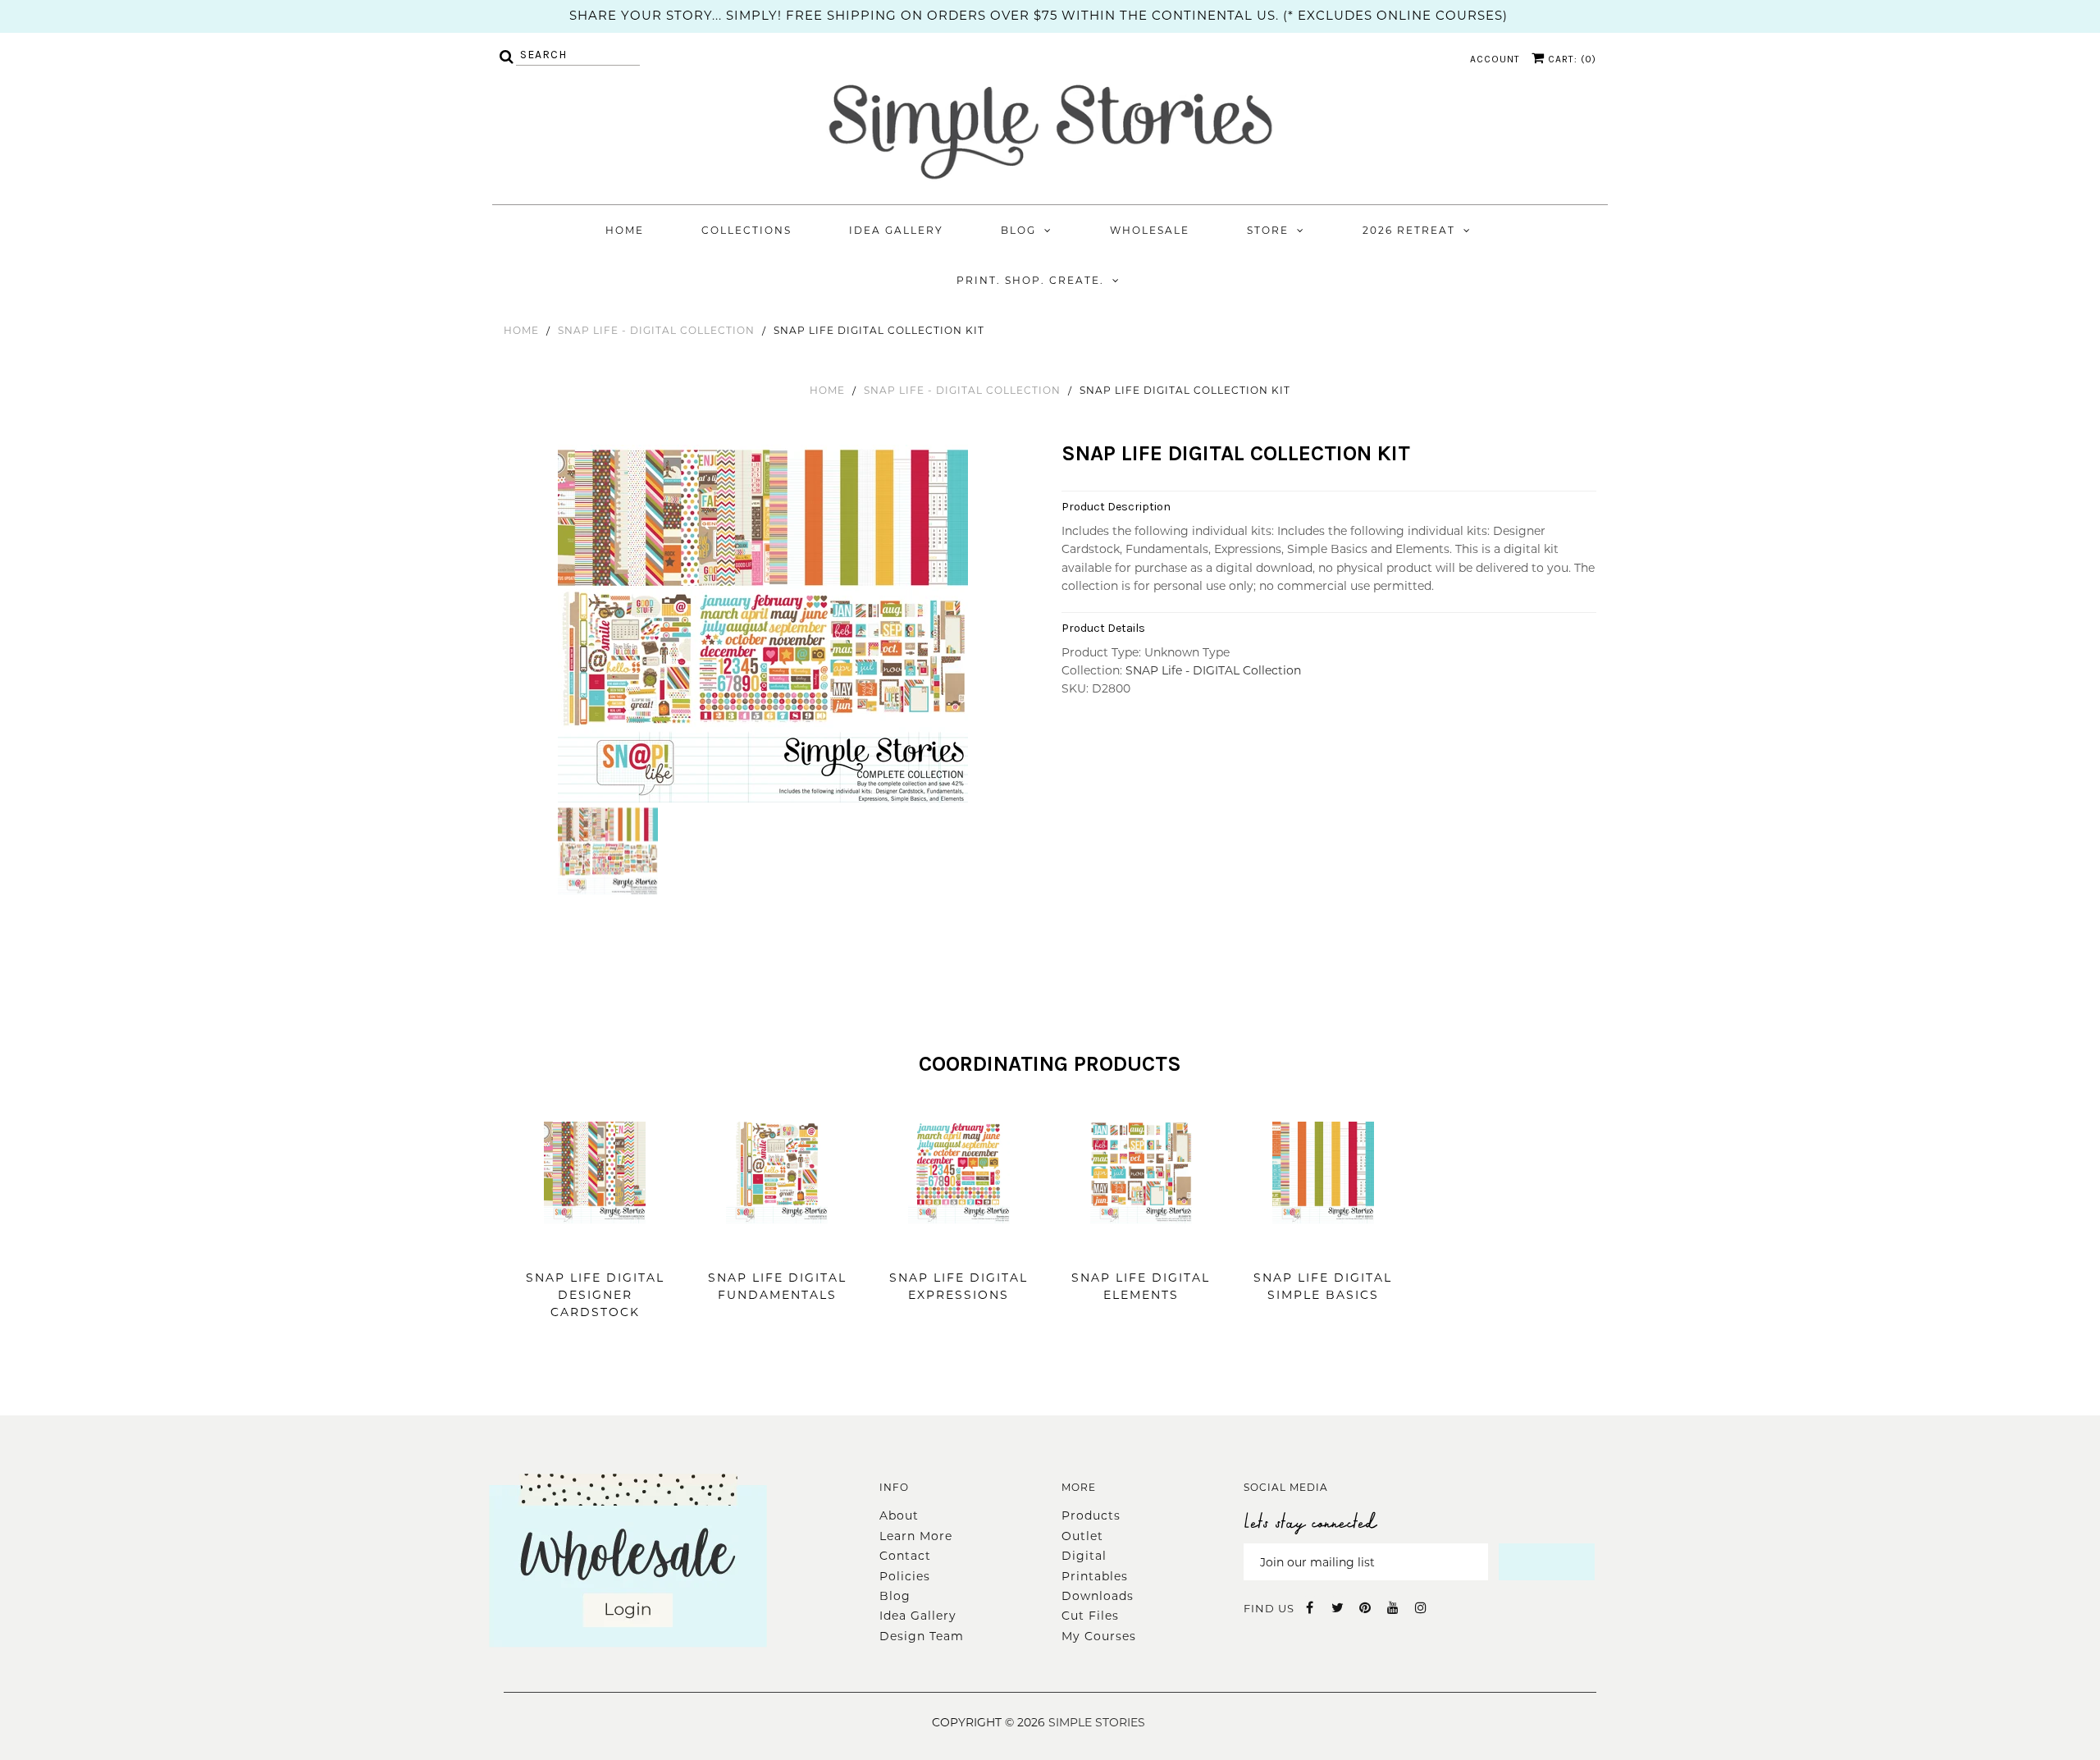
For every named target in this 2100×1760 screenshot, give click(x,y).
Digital (1084, 1556)
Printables (1095, 1576)
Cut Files (1090, 1616)
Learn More (916, 1536)
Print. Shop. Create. (1030, 280)
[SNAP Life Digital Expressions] (959, 1248)
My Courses (1099, 1636)
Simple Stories (1097, 1722)
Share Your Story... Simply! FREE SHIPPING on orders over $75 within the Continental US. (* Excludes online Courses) (1039, 15)
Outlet (1082, 1536)
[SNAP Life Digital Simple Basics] (1323, 1248)
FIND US (1269, 1608)
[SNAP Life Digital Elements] (1141, 1248)
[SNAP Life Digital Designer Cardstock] (595, 1248)
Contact (905, 1556)
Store (1268, 230)
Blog (1018, 230)
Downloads (1098, 1596)
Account (1495, 59)
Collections (746, 230)
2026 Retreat (1409, 230)
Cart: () (1570, 59)
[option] (765, 624)
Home (625, 230)
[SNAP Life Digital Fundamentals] (777, 1248)
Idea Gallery (896, 230)
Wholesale (1150, 230)
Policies (905, 1576)
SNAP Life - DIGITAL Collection (656, 330)
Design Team (922, 1636)
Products (1091, 1515)
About (899, 1515)
